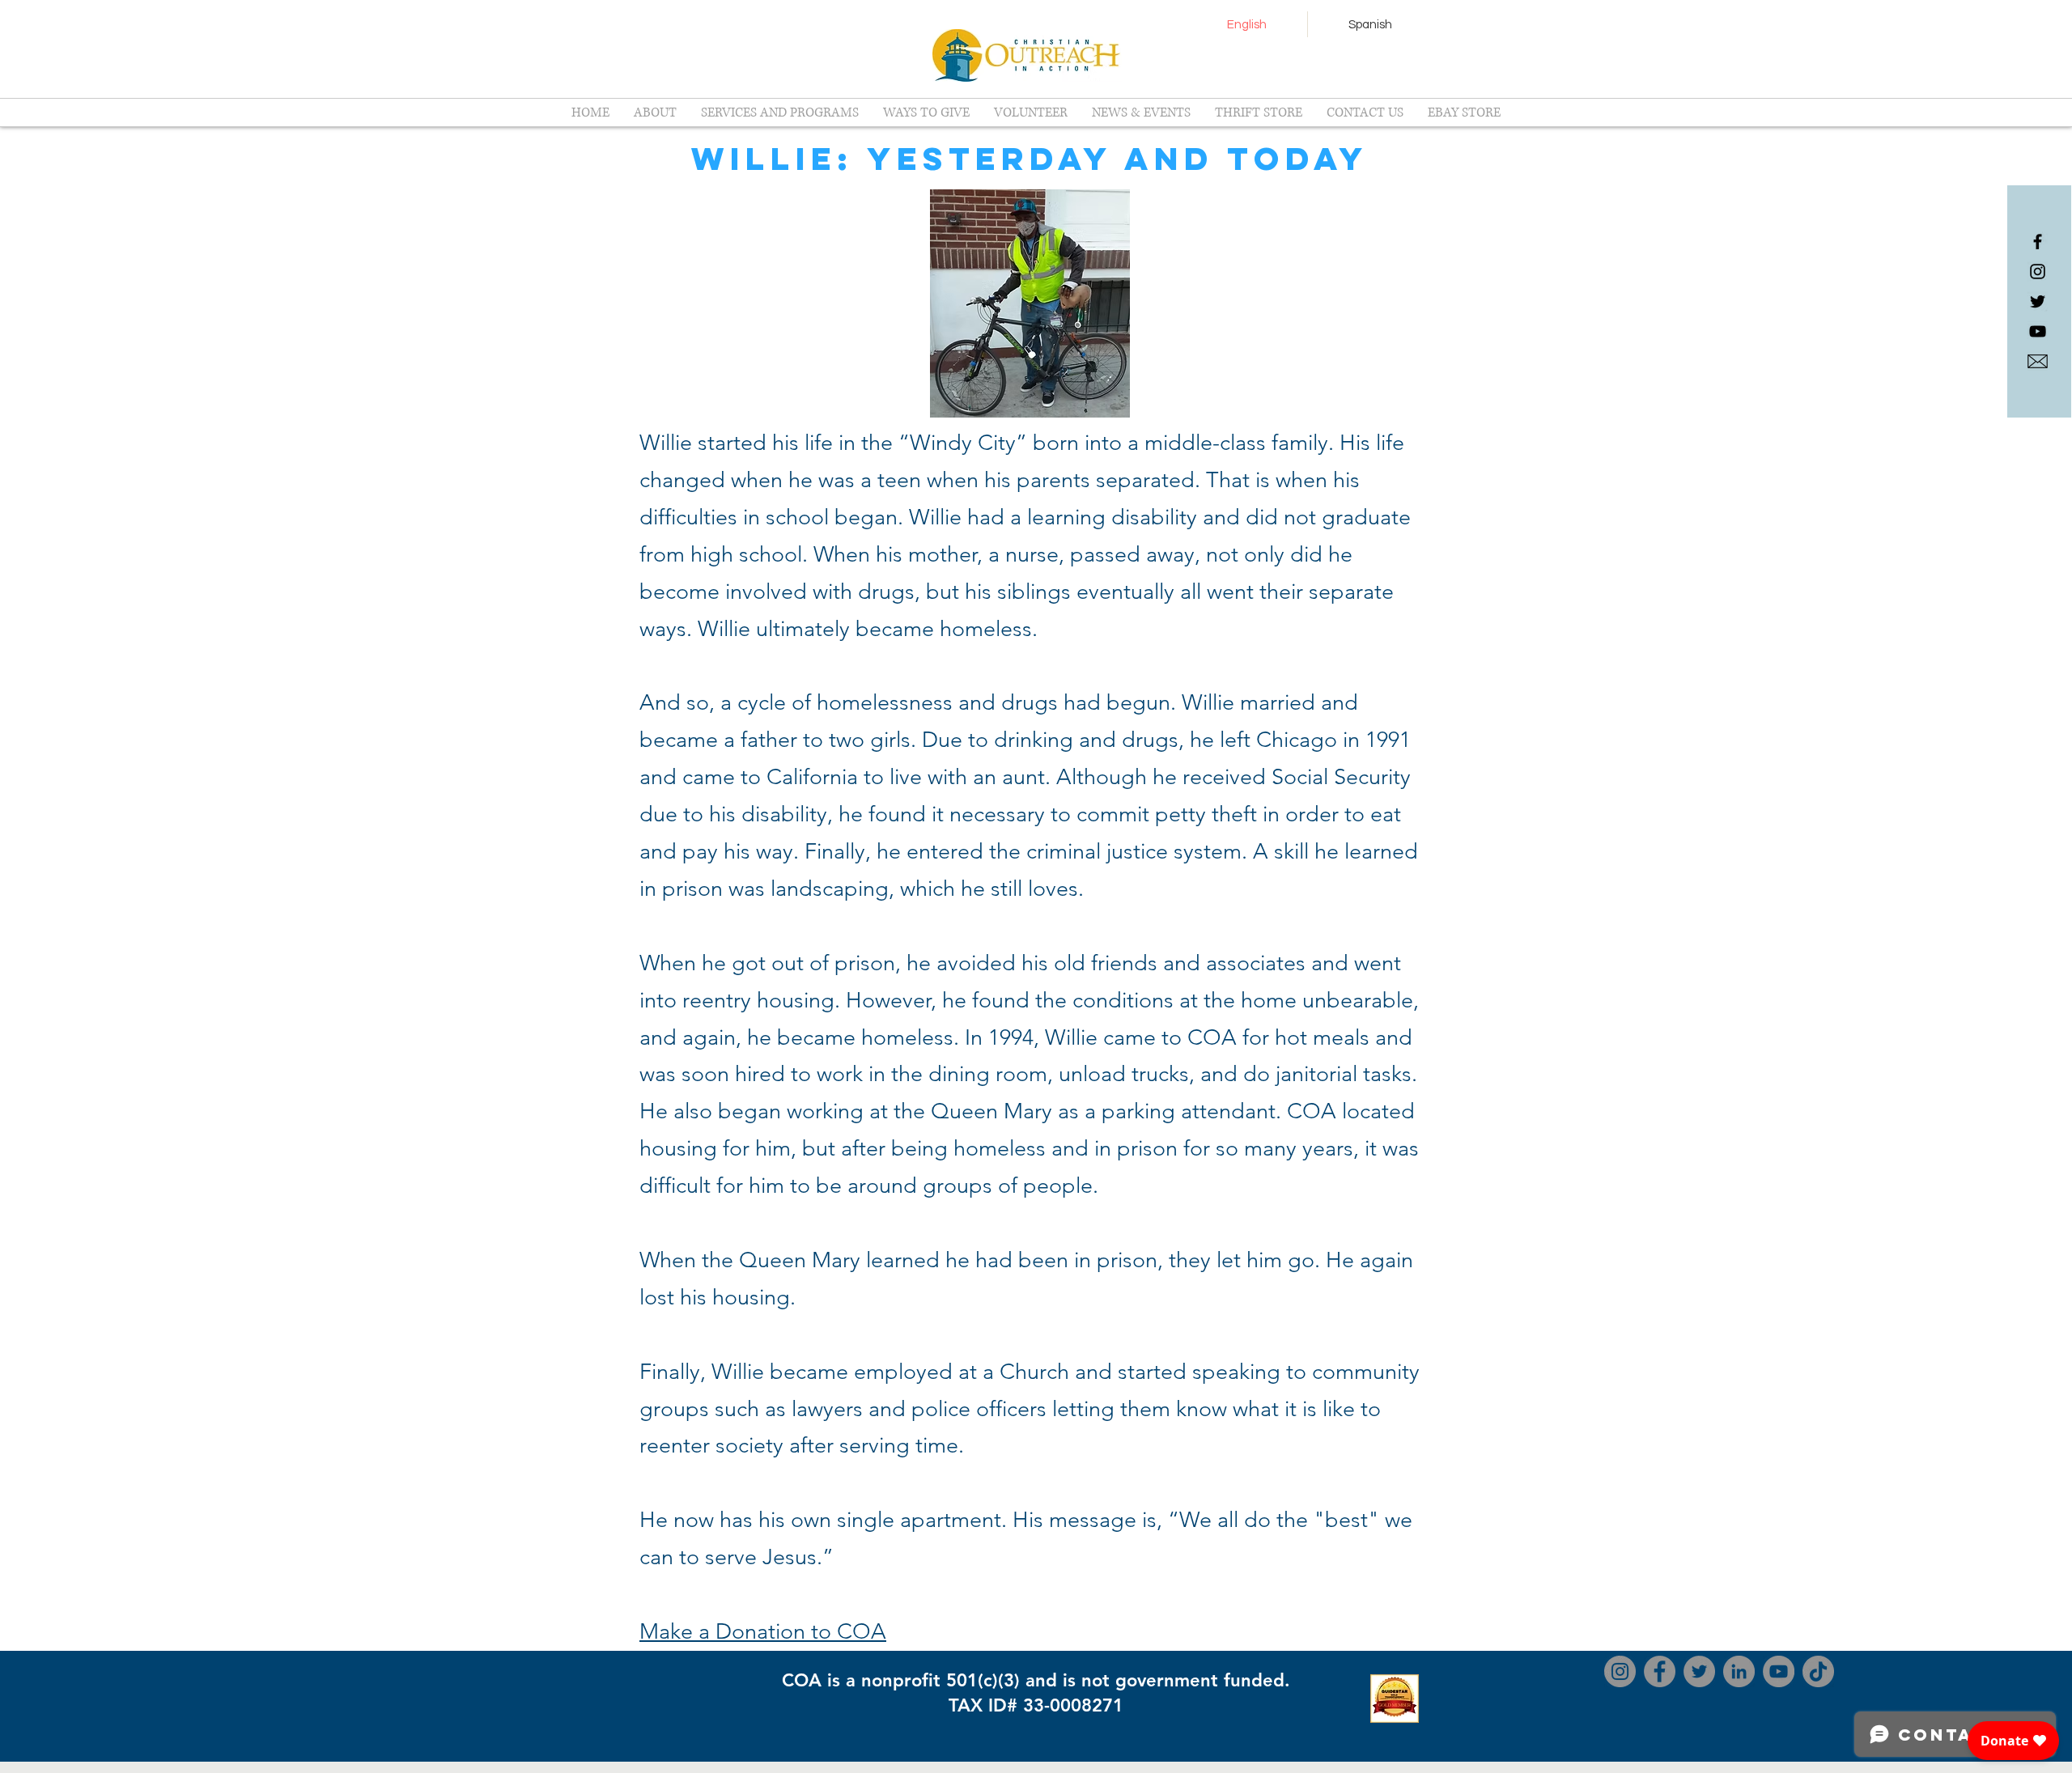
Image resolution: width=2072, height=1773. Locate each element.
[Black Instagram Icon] (2038, 271)
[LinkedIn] (1739, 1671)
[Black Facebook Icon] (2038, 242)
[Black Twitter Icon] (2038, 301)
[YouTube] (2038, 331)
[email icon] (2038, 361)
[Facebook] (1660, 1671)
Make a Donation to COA (763, 1631)
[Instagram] (1620, 1671)
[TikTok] (1818, 1671)
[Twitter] (1699, 1671)
